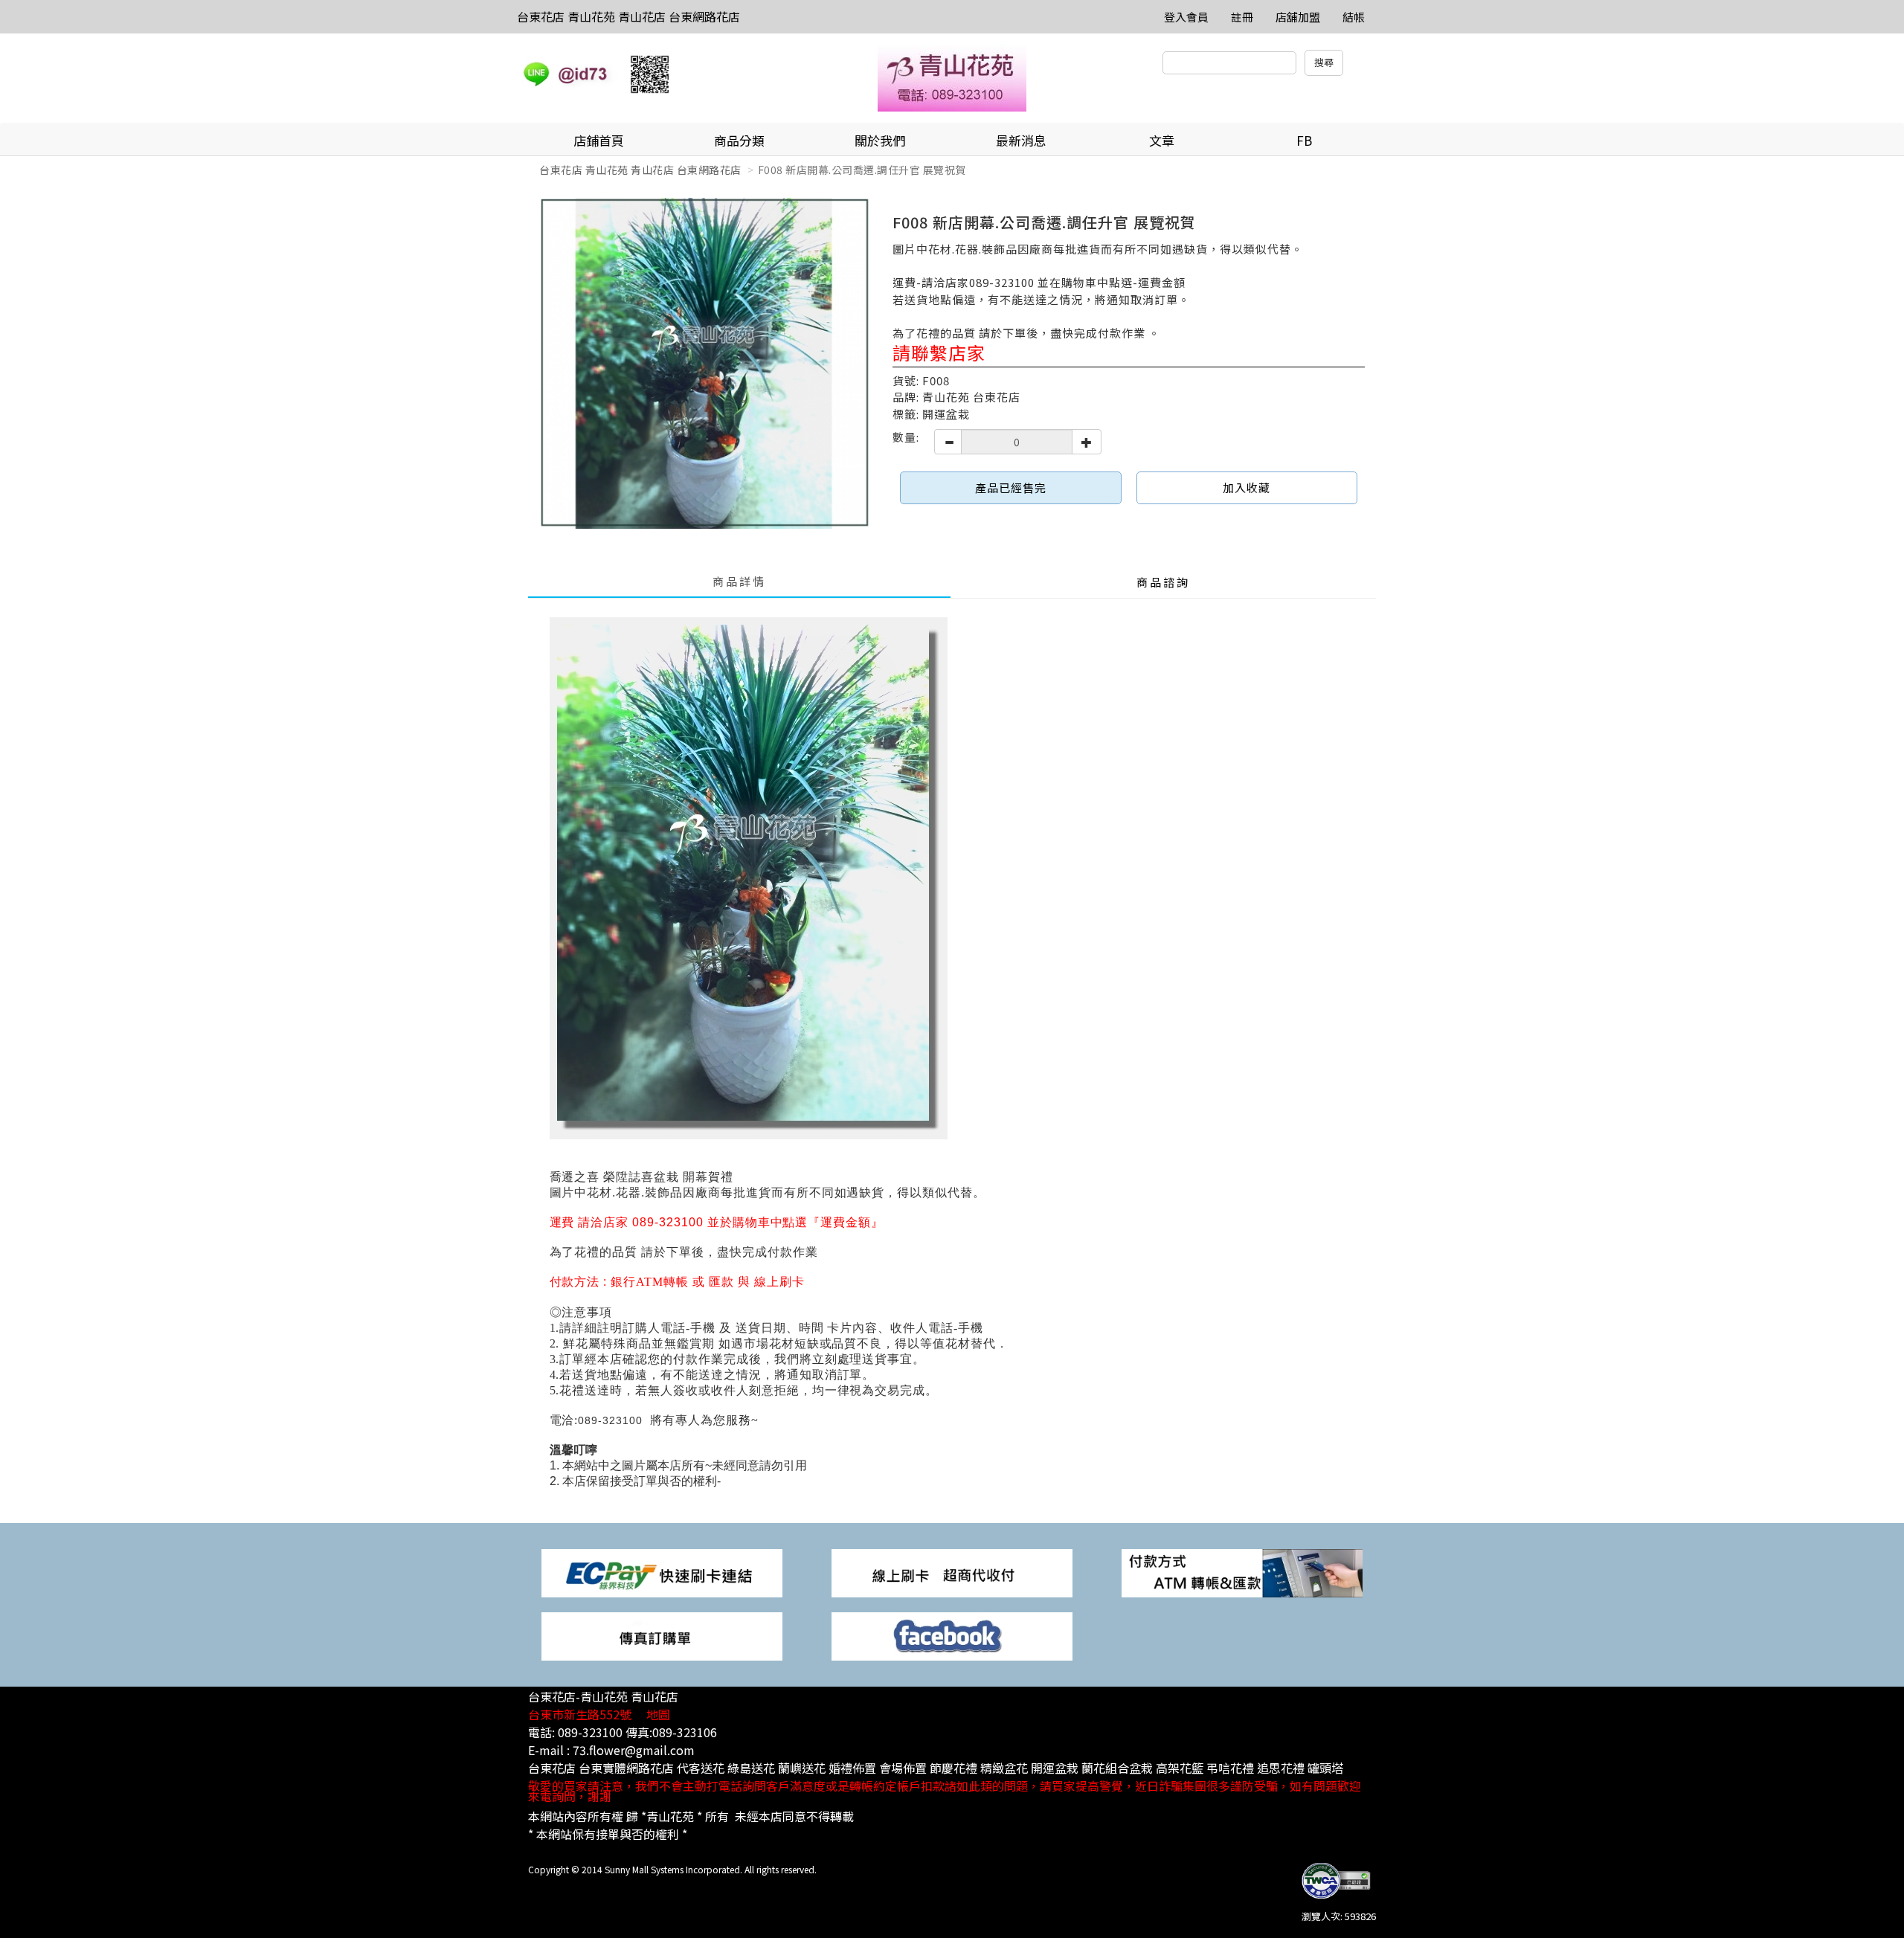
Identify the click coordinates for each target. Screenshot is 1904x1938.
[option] (705, 363)
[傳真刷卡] (662, 1635)
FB (1304, 140)
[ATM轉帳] (1242, 1572)
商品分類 (739, 140)
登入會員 (1186, 17)
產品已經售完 (1011, 487)
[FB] (952, 1635)
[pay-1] (662, 1572)
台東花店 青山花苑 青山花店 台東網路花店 (628, 16)
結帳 (1354, 17)
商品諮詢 (1163, 582)
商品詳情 (739, 581)
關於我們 (880, 140)
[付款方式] (952, 1572)
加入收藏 (1247, 487)
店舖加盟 (1298, 17)
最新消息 (1021, 140)
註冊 (1242, 17)
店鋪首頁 (599, 140)
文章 (1162, 140)
